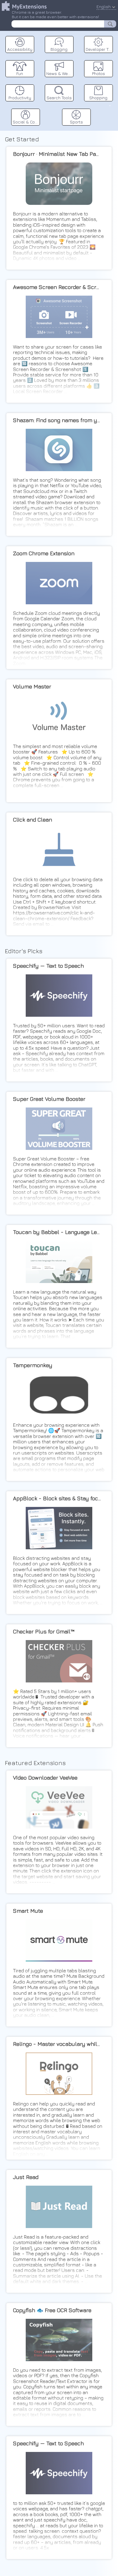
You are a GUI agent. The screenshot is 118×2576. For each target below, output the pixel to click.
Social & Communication (26, 122)
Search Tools (59, 98)
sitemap (110, 105)
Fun (20, 73)
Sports (76, 122)
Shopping (98, 98)
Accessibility (20, 49)
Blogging (59, 49)
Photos (98, 73)
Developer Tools (99, 49)
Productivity (20, 98)
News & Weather (60, 73)
